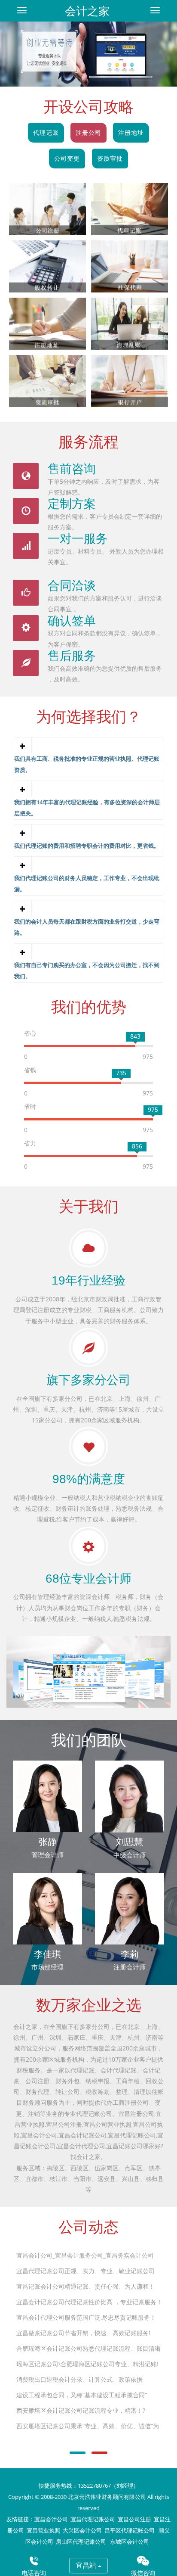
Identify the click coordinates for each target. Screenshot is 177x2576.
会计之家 (87, 11)
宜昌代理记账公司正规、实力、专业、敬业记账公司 (85, 2271)
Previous (33, 44)
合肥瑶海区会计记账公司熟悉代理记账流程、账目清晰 (88, 2348)
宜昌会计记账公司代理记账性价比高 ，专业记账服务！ (89, 2302)
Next (144, 44)
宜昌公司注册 (134, 2519)
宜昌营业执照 (43, 2531)
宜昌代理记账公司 (93, 2519)
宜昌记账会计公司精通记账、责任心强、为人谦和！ (85, 2286)
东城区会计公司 (130, 2542)
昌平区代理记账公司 (130, 2531)
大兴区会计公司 (82, 2531)
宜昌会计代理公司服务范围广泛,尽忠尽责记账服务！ (86, 2317)
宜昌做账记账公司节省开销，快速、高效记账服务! (83, 2333)
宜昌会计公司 (51, 2519)
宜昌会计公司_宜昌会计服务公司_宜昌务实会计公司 (85, 2255)
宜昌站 (87, 2565)
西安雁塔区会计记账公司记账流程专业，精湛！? (81, 2410)
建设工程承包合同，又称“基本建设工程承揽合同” (82, 2395)
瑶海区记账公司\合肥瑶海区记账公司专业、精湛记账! (87, 2364)
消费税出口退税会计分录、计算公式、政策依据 (79, 2379)
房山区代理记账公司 (82, 2542)
